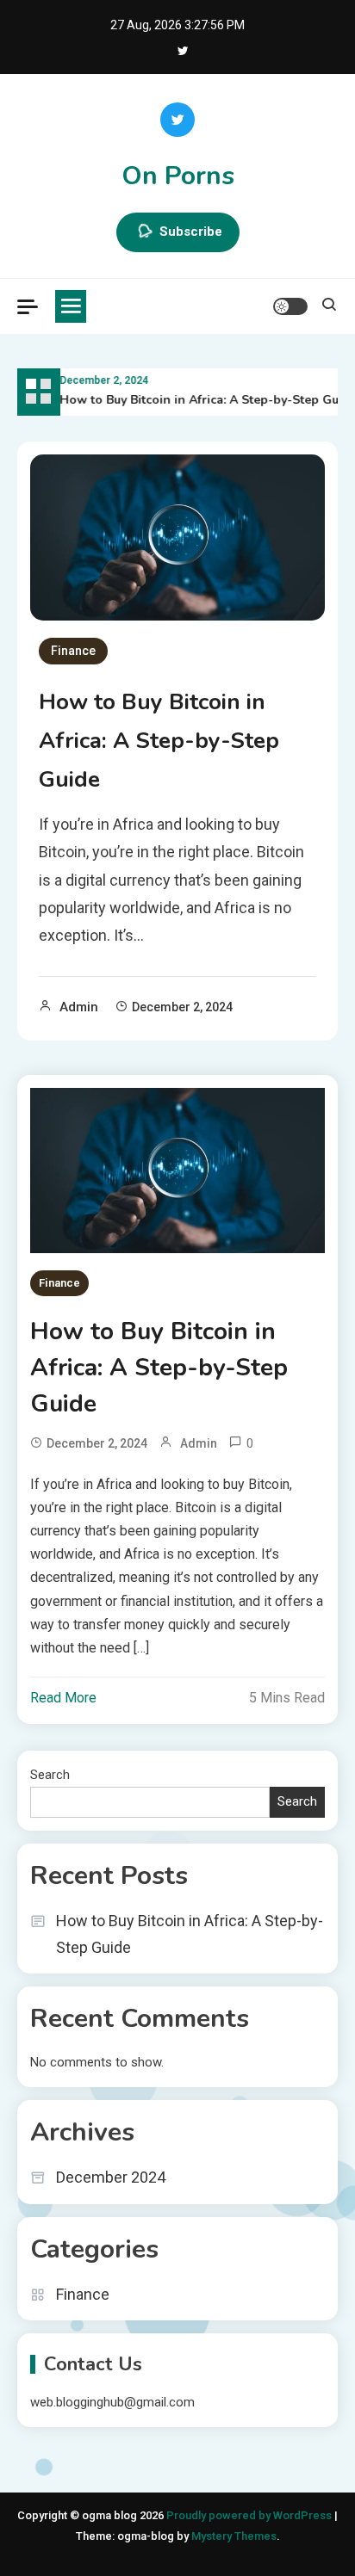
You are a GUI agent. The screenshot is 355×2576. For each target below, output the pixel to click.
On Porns (178, 176)
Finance (73, 651)
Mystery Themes (234, 2536)
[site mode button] (290, 306)
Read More (63, 1698)
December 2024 (111, 2177)
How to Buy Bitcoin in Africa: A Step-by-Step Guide (205, 400)
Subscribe (191, 232)
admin (79, 1007)
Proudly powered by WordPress (250, 2515)
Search (50, 1775)
